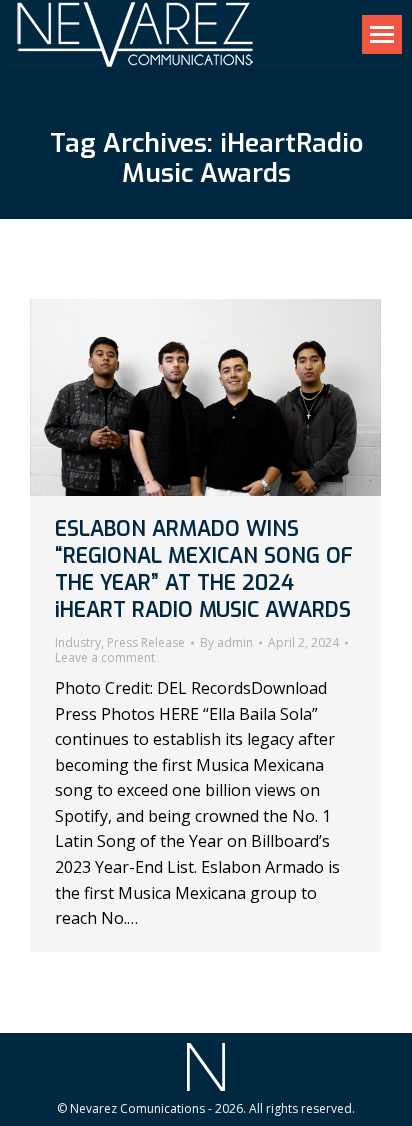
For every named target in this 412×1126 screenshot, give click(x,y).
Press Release (146, 642)
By (226, 643)
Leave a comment (105, 658)
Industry (78, 642)
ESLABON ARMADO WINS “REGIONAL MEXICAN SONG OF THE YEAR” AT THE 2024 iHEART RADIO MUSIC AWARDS (204, 570)
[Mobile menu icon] (382, 34)
